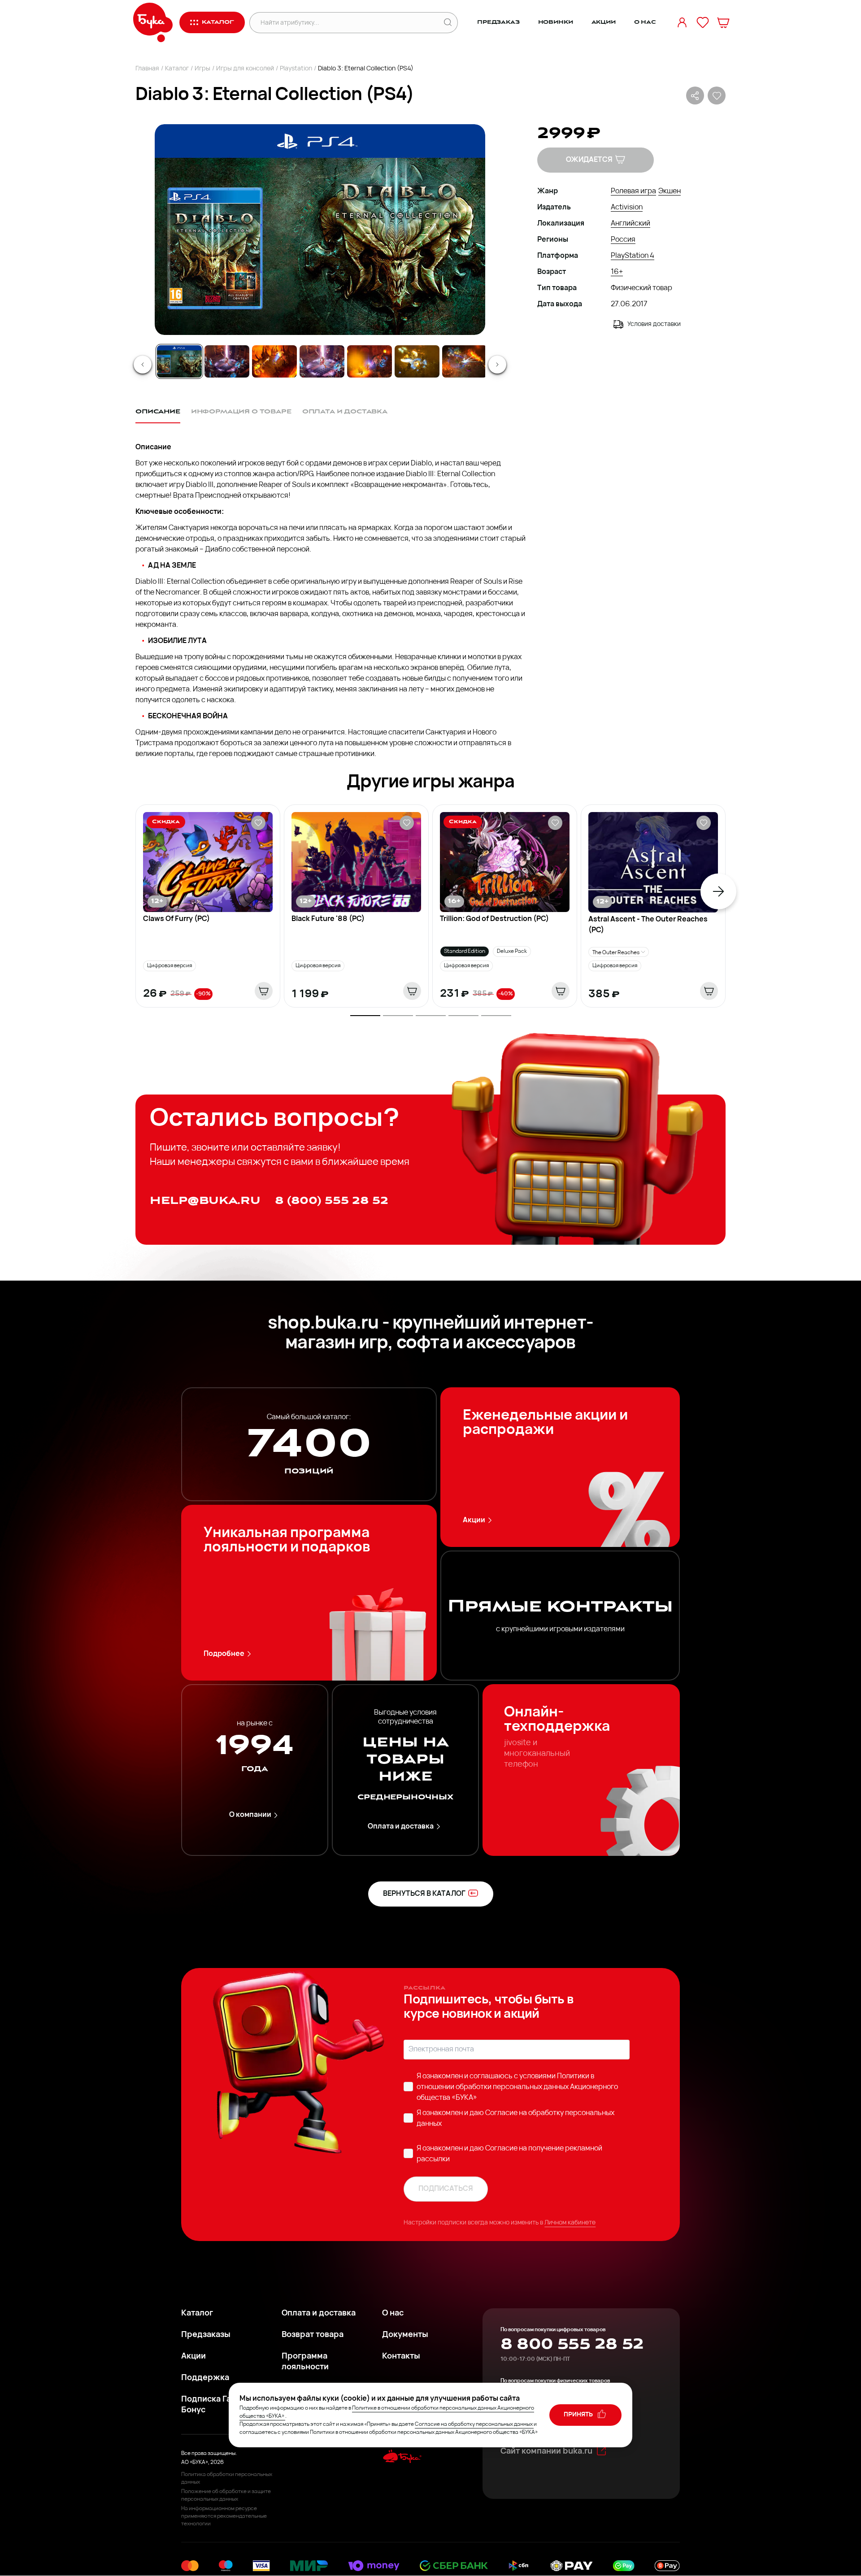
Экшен (670, 191)
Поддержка (205, 2378)
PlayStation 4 (633, 256)
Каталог (177, 69)
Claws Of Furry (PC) (176, 919)
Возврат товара (313, 2335)
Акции (604, 22)
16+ (617, 272)
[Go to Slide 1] (179, 361)
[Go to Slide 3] (274, 361)
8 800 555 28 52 (572, 2344)
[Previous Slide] (143, 365)
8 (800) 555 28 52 (332, 1201)
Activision (627, 208)
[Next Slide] (497, 365)
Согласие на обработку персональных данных (474, 2424)
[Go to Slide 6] (417, 361)
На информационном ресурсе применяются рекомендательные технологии (224, 2516)
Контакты (401, 2357)
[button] (319, 230)
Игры (202, 69)
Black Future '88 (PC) (328, 919)
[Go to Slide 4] (322, 361)
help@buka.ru (205, 1201)
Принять (579, 2415)
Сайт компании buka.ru (546, 2452)
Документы (405, 2335)
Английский (631, 224)
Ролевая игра (633, 191)
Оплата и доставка (401, 1827)
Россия (623, 240)
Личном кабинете (570, 2223)
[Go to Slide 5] (370, 361)
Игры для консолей (245, 69)
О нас (645, 22)
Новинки (556, 22)
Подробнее (224, 1654)
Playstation (296, 69)
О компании (250, 1815)
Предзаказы (206, 2335)
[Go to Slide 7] (465, 361)
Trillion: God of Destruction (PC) (494, 919)
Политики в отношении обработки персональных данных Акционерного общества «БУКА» (517, 2087)
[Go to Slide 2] (227, 361)
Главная (147, 69)
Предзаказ (498, 22)
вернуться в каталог (424, 1894)
